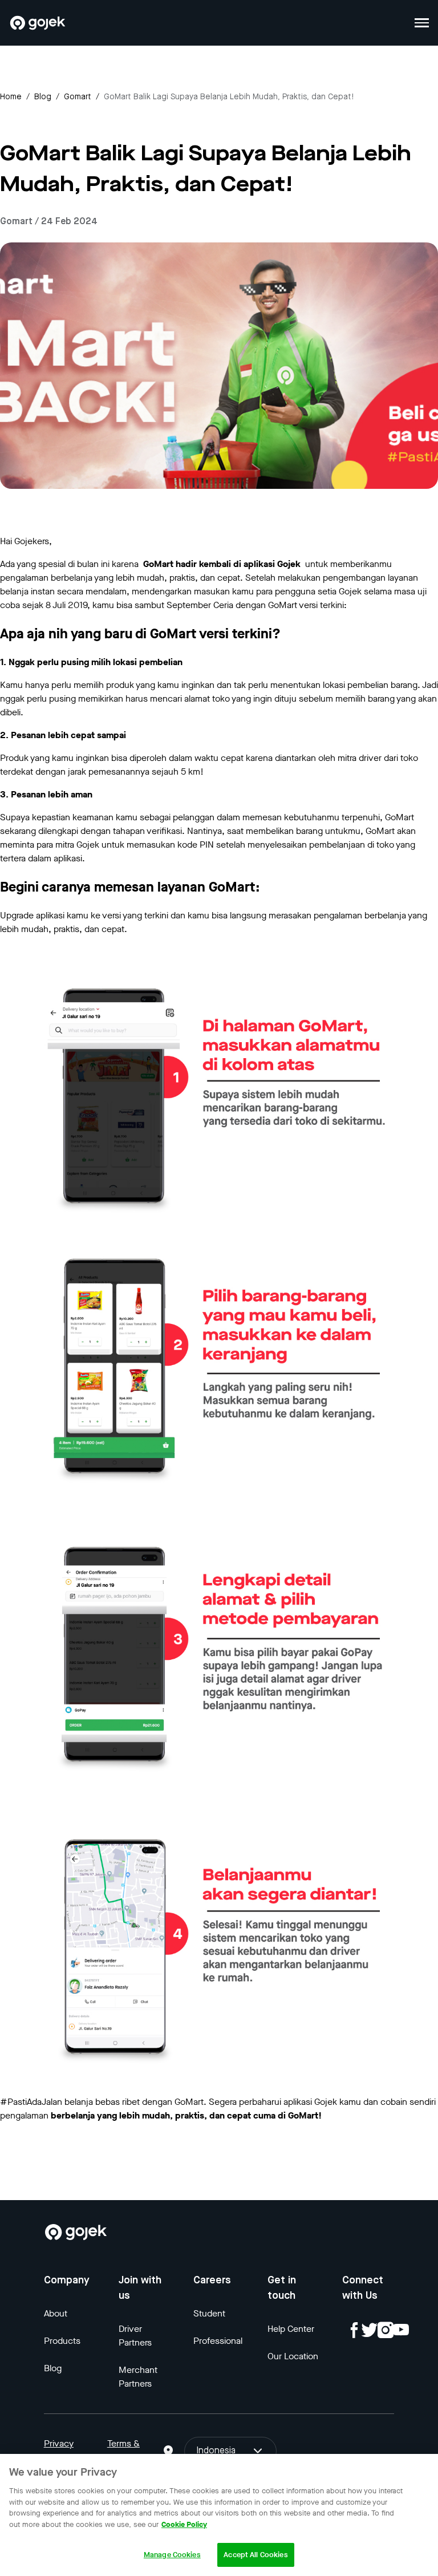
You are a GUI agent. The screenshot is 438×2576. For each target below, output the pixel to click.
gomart (78, 97)
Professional (218, 2341)
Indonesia (216, 2451)
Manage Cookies (172, 2555)
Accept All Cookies (255, 2555)
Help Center (291, 2329)
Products (62, 2341)
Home (11, 97)
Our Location (293, 2356)
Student (209, 2313)
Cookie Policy (184, 2524)
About (56, 2313)
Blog (43, 97)
